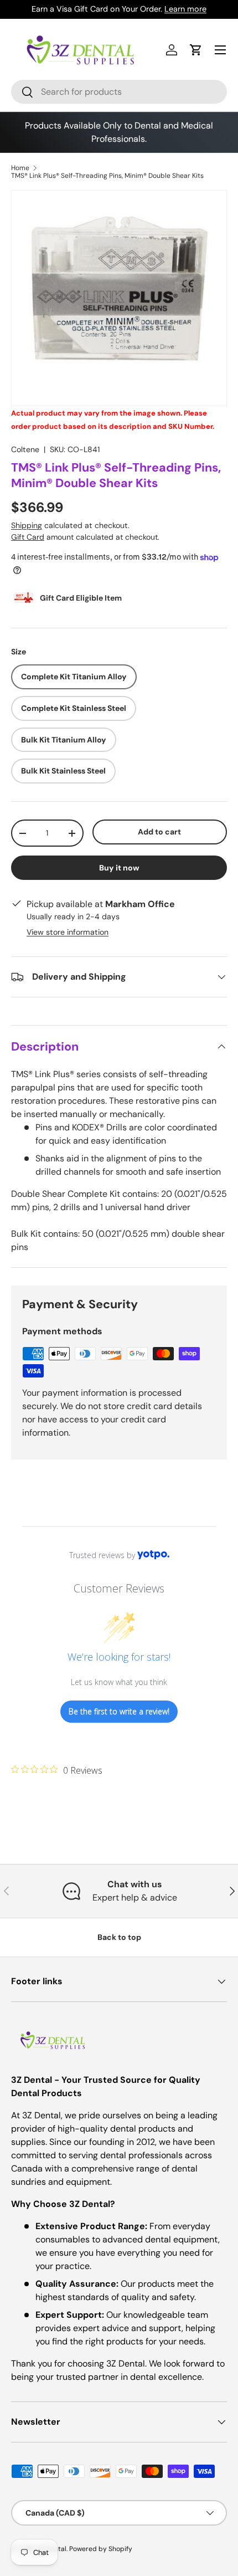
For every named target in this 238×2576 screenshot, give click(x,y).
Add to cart (159, 832)
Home (20, 168)
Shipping (27, 525)
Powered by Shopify (101, 2549)
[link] (57, 1770)
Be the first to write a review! (119, 1711)
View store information (68, 932)
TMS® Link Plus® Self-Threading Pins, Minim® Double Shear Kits (107, 176)
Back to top (119, 1937)
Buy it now (119, 868)
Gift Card (28, 537)
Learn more (185, 9)
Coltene (25, 449)
